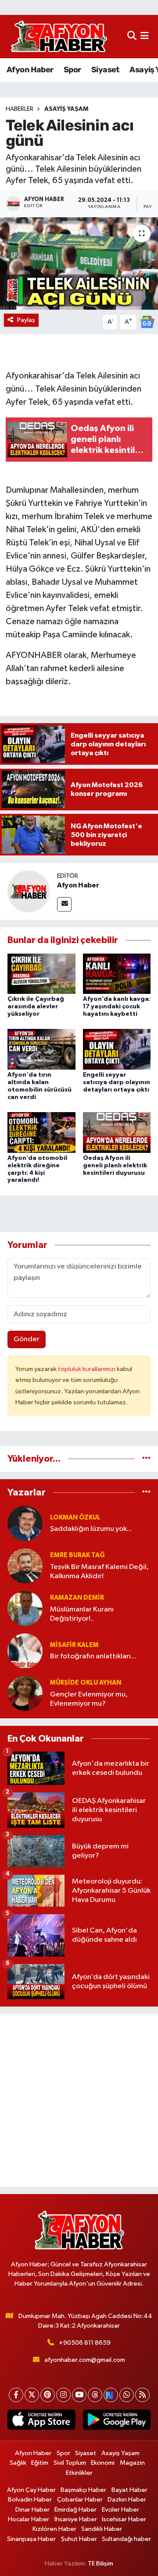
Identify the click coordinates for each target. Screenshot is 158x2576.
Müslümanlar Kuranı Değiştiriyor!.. (82, 1614)
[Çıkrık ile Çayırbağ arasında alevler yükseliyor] (41, 974)
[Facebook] (16, 2395)
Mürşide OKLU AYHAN (86, 1683)
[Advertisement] (79, 2100)
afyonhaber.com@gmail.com (85, 2360)
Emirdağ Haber (75, 2510)
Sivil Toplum (70, 2463)
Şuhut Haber (79, 2539)
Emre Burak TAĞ (77, 1555)
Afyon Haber (30, 70)
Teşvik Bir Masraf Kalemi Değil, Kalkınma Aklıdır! (99, 1572)
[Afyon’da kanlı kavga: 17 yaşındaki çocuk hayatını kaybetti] (117, 974)
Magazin (132, 2463)
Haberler (20, 109)
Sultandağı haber (126, 2539)
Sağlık (18, 2463)
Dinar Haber (32, 2510)
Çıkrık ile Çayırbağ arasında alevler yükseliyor (36, 1007)
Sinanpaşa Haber (31, 2539)
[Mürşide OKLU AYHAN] (25, 1693)
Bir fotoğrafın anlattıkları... (93, 1656)
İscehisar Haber (124, 2519)
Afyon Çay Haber (31, 2490)
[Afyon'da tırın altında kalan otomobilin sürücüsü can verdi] (41, 1049)
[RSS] (142, 2395)
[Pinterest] (48, 2395)
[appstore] (41, 2421)
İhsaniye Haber (76, 2519)
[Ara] (132, 37)
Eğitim (40, 2463)
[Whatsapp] (127, 2395)
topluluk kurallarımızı (87, 1369)
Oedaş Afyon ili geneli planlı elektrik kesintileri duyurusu (115, 1166)
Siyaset (105, 70)
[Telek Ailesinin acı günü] (79, 263)
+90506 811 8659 (85, 2343)
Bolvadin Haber (30, 2500)
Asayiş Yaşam (66, 109)
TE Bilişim (101, 2564)
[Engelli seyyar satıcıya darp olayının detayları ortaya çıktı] (117, 1049)
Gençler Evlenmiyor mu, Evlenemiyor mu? (89, 1699)
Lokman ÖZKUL (75, 1518)
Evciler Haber (120, 2510)
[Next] (111, 2395)
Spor (72, 70)
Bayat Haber (129, 2490)
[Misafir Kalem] (25, 1651)
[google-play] (117, 2421)
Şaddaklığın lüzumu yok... (91, 1529)
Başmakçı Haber (83, 2490)
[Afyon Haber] (29, 891)
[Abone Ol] (147, 322)
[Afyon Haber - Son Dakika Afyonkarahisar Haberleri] (59, 37)
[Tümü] (146, 1459)
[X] (32, 2395)
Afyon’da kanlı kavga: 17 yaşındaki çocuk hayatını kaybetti (117, 1007)
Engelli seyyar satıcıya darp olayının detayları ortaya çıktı (117, 1082)
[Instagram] (63, 2395)
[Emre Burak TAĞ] (25, 1566)
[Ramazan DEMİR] (25, 1608)
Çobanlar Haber (80, 2500)
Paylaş (26, 320)
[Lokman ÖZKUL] (25, 1523)
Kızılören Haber (54, 2529)
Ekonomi (103, 2463)
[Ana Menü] (145, 37)
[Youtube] (79, 2395)
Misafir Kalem (74, 1645)
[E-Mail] (64, 904)
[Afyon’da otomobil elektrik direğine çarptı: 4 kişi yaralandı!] (41, 1132)
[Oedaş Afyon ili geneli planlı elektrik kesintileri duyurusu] (117, 1132)
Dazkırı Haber (127, 2500)
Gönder (27, 1339)
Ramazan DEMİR (77, 1598)
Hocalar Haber (29, 2519)
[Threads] (95, 2395)
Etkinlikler (79, 2473)
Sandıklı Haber (102, 2529)
